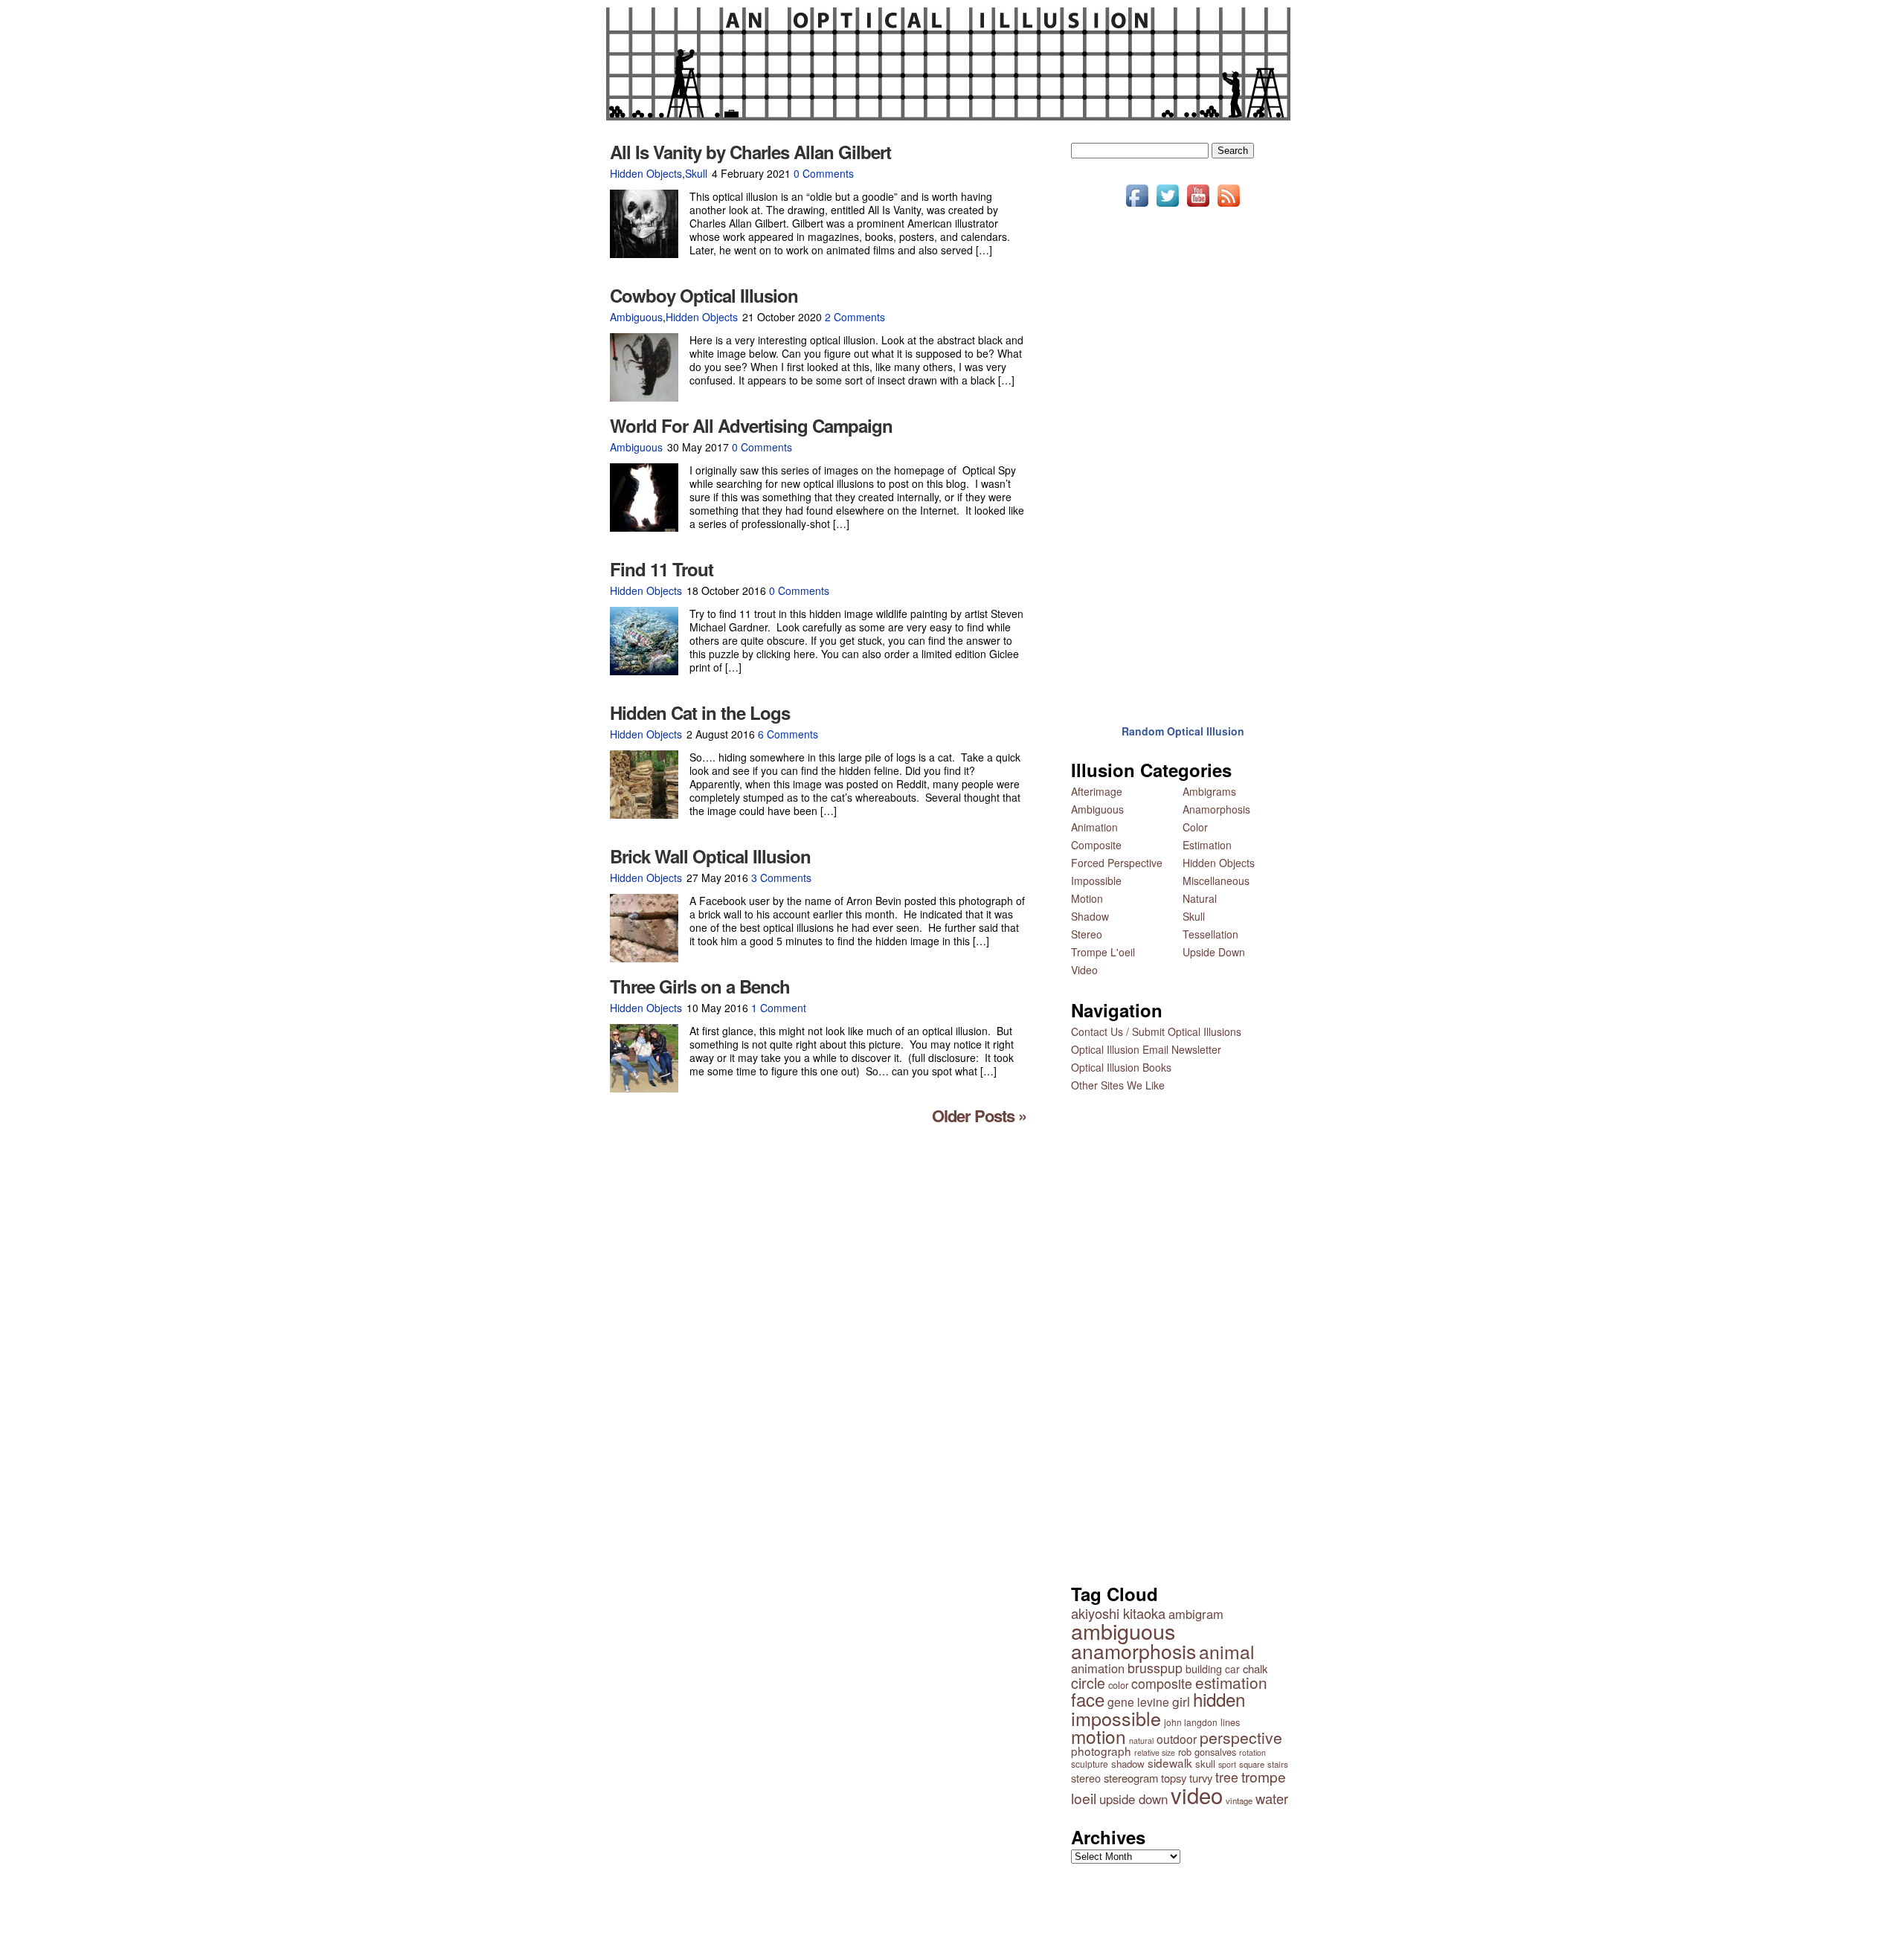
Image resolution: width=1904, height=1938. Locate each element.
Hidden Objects (646, 173)
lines (1230, 1722)
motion (1099, 1736)
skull (1205, 1764)
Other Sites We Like (1118, 1085)
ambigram (1196, 1614)
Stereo (1087, 934)
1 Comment (779, 1008)
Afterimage (1097, 791)
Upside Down (1214, 952)
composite (1162, 1683)
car (1232, 1669)
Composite (1096, 845)
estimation (1231, 1682)
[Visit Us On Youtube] (1198, 206)
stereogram (1131, 1778)
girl (1181, 1701)
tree (1227, 1777)
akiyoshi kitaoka (1118, 1613)
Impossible (1096, 881)
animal (1227, 1651)
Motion (1087, 898)
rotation (1252, 1752)
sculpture (1090, 1764)
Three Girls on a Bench (700, 986)
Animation (1094, 827)
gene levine (1138, 1702)
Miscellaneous (1216, 881)
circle (1088, 1683)
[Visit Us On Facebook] (1137, 206)
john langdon (1191, 1722)
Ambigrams (1209, 791)
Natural (1200, 898)
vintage (1239, 1800)
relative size (1155, 1752)
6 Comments (788, 734)
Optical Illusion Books (1121, 1067)
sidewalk (1170, 1762)
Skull (696, 173)
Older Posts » (979, 1116)
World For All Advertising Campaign (751, 425)
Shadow (1090, 916)
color (1118, 1685)
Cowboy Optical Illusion (704, 295)
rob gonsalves (1207, 1752)
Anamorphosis (1216, 809)
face (1088, 1699)
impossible (1116, 1718)
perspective (1241, 1737)
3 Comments (781, 878)
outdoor (1177, 1739)
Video (1084, 970)
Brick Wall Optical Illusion (710, 856)
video (1197, 1794)
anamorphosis (1133, 1651)
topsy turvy (1187, 1778)
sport (1227, 1764)
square (1252, 1764)
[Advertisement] (1183, 456)
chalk (1255, 1668)
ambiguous (1123, 1630)
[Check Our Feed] (1228, 206)
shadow (1128, 1764)
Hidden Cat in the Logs (700, 712)
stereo (1086, 1778)
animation (1098, 1668)
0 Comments (824, 173)
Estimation (1207, 845)
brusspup (1155, 1668)
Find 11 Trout (662, 569)
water (1272, 1798)
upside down (1133, 1799)
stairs (1278, 1764)
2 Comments (855, 317)
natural (1141, 1741)
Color (1195, 827)
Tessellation (1210, 934)
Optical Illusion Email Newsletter (1146, 1049)
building (1204, 1668)
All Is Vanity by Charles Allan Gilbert (750, 152)
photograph (1101, 1751)
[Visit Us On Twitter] (1167, 206)
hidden (1219, 1699)
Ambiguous (636, 317)
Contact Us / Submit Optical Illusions (1156, 1031)
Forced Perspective (1117, 863)
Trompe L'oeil (1103, 952)
